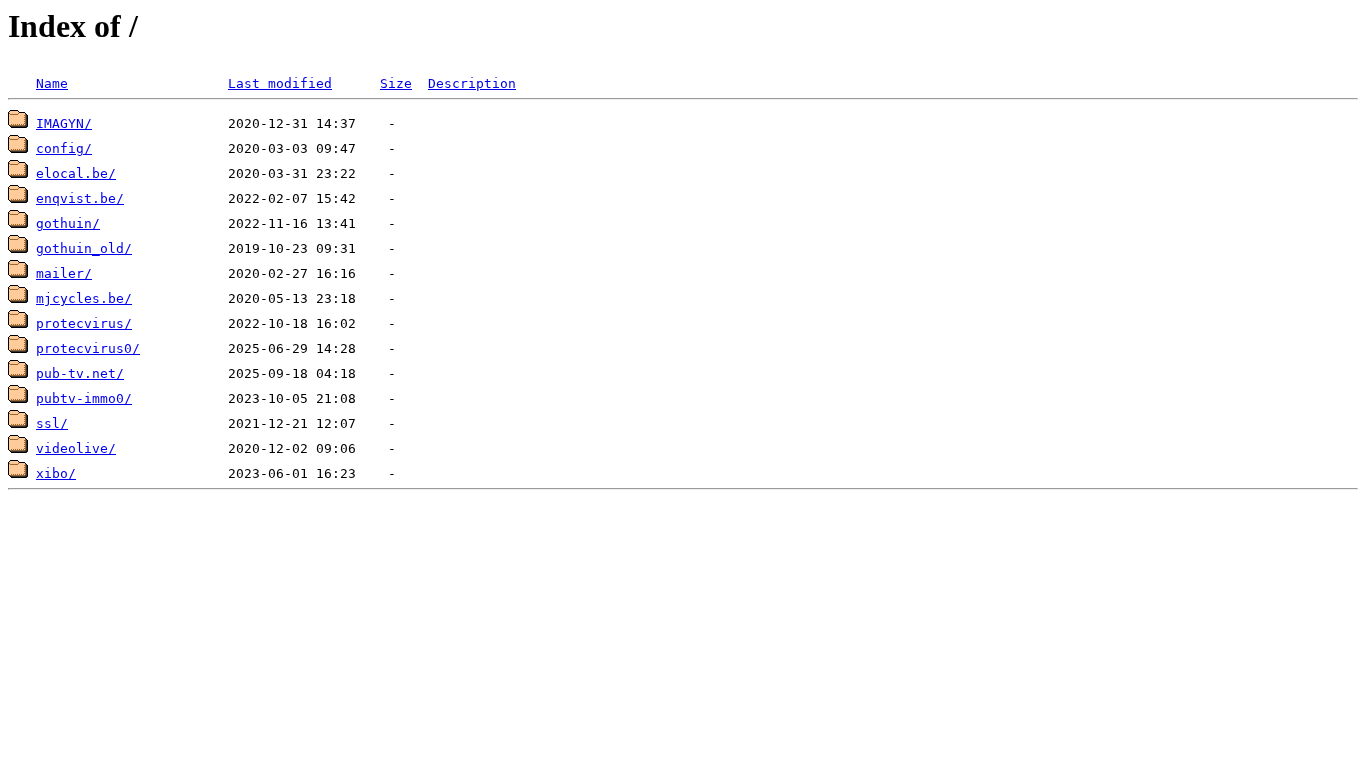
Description (472, 83)
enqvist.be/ (80, 198)
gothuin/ (68, 223)
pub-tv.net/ (80, 373)
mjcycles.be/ (84, 298)
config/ (64, 148)
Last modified (280, 83)
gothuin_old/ (84, 248)
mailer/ (64, 273)
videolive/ (76, 448)
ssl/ (52, 423)
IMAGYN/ (64, 123)
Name (52, 83)
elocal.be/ (76, 173)
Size (396, 83)
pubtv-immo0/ (84, 398)
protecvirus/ (84, 323)
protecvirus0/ (88, 348)
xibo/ (56, 473)
